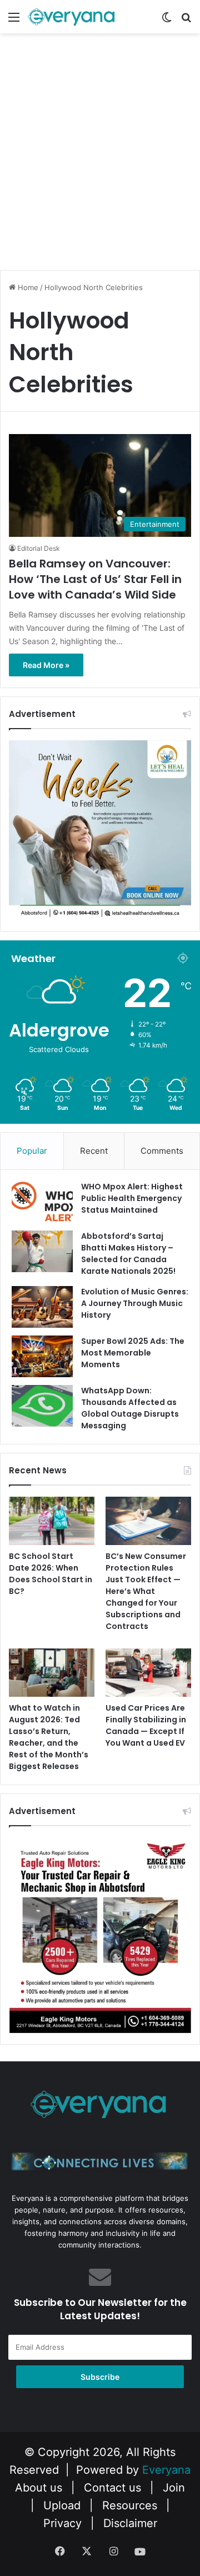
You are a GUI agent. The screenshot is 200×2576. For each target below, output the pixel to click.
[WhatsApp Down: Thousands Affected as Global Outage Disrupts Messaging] (42, 1406)
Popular (32, 1151)
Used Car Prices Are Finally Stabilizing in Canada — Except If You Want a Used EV (146, 1725)
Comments (162, 1151)
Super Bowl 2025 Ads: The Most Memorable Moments (133, 1353)
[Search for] (186, 21)
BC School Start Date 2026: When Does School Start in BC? (51, 1574)
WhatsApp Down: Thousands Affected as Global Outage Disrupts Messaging (130, 1408)
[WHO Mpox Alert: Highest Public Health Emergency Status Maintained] (42, 1202)
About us (39, 2488)
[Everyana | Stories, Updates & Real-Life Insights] (72, 17)
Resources (130, 2505)
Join (174, 2488)
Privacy (62, 2523)
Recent (94, 1151)
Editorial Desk (39, 548)
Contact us (112, 2488)
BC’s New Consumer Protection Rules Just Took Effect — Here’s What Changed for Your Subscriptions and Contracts (146, 1591)
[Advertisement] (100, 162)
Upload (64, 2505)
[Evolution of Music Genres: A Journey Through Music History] (42, 1307)
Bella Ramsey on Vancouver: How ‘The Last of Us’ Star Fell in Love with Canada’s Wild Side (95, 579)
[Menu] (14, 21)
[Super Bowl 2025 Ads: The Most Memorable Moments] (42, 1356)
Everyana (166, 2470)
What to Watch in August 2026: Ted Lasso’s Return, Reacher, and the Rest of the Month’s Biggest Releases (49, 1737)
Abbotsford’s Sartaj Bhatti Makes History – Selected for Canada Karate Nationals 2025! (128, 1254)
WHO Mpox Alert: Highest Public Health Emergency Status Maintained (132, 1198)
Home (27, 287)
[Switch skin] (167, 21)
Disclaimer (130, 2523)
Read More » (46, 665)
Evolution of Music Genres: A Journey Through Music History (135, 1303)
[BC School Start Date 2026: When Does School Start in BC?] (52, 1521)
